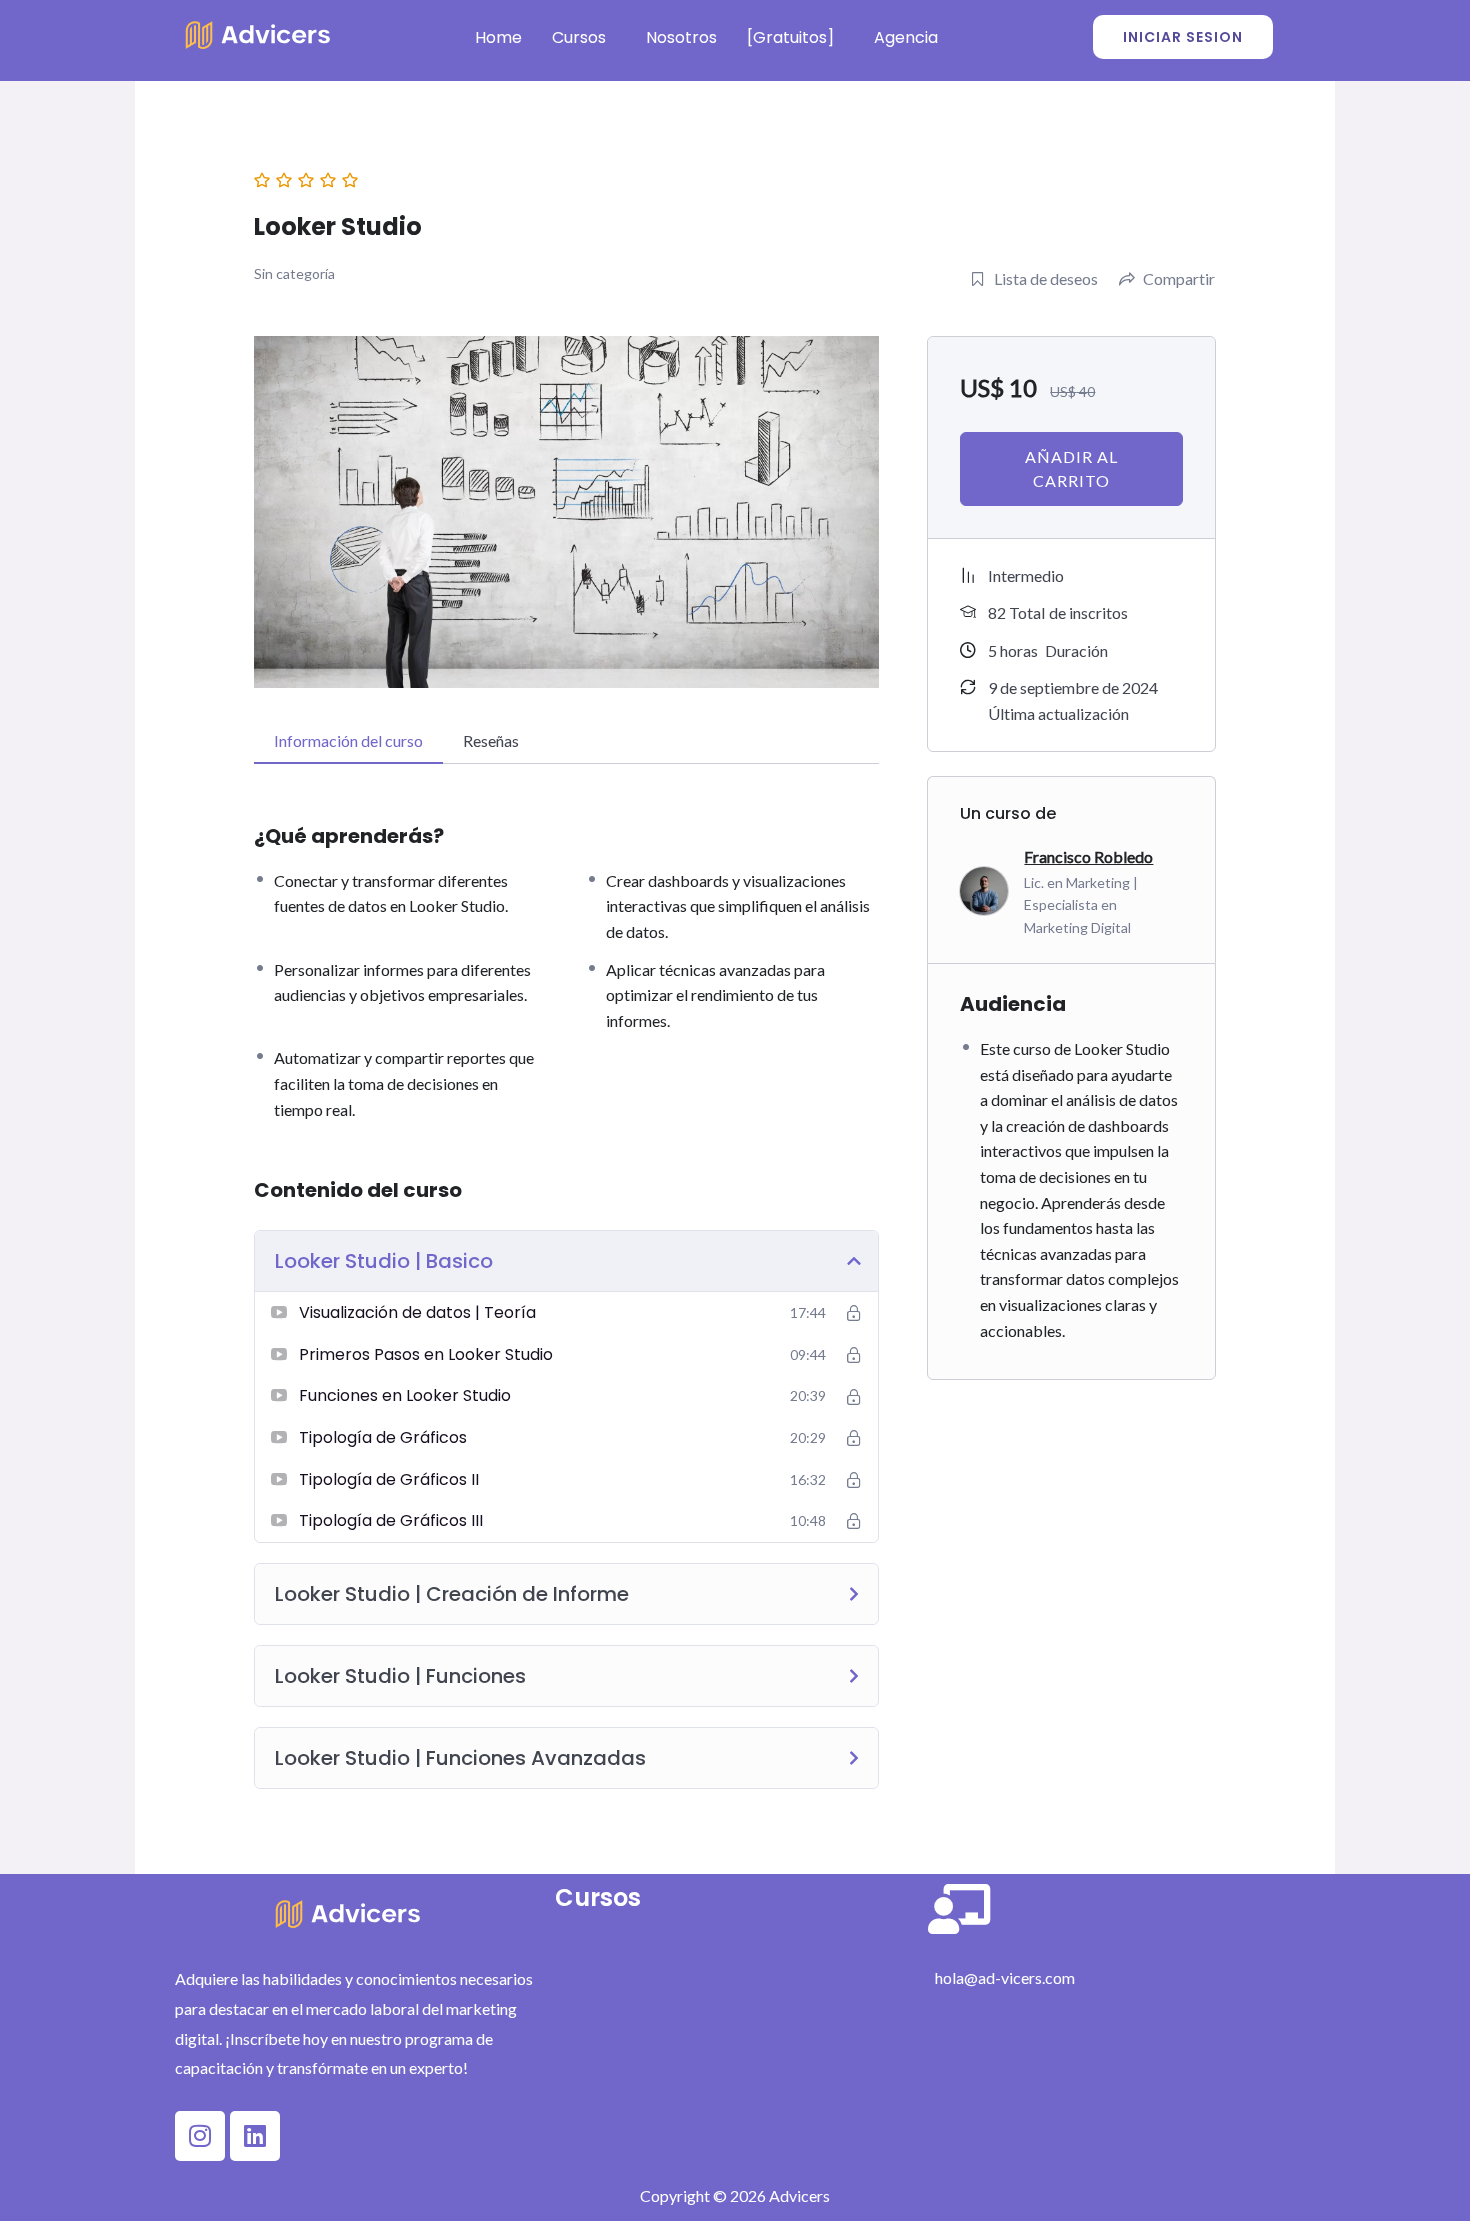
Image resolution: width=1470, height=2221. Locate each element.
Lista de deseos (1046, 278)
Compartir (1179, 278)
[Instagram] (200, 2136)
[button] (584, 38)
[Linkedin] (255, 2136)
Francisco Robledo (1088, 856)
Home (498, 37)
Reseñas (491, 740)
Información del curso (348, 740)
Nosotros (681, 37)
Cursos (579, 37)
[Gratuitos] (790, 37)
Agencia (906, 37)
